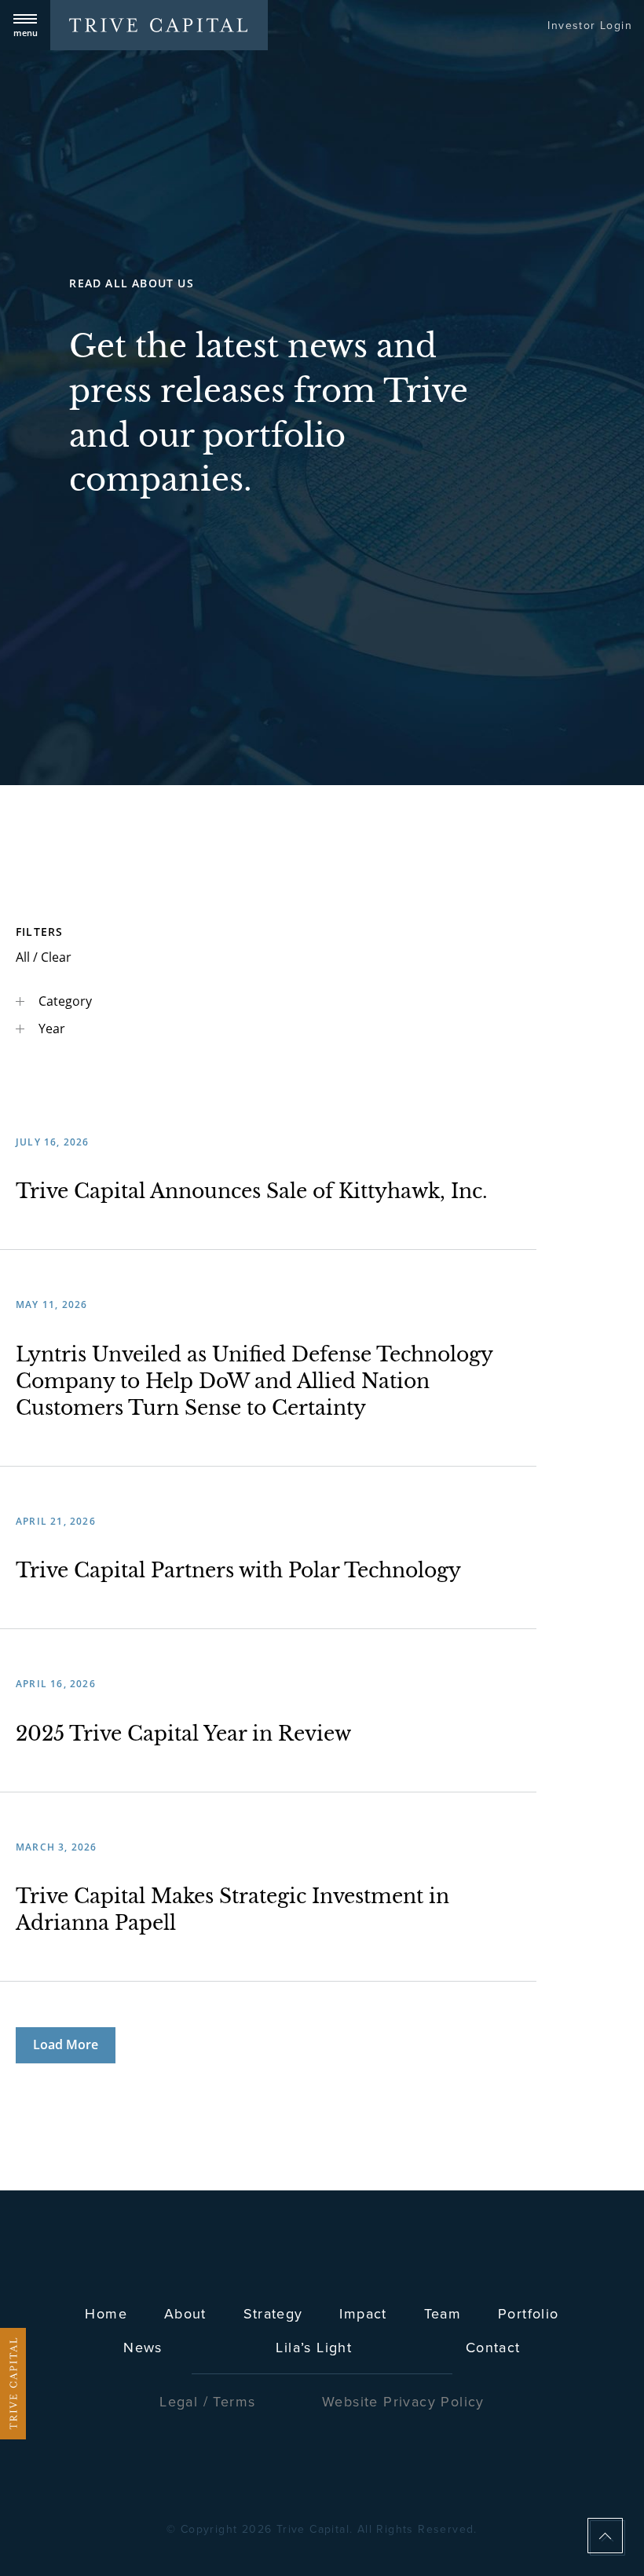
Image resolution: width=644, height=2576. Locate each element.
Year (50, 1029)
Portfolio (529, 2314)
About (185, 2314)
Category (64, 1001)
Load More (66, 2044)
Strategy (273, 2314)
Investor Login (590, 26)
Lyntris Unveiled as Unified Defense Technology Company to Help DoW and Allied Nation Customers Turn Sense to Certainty (254, 1381)
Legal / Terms (207, 2402)
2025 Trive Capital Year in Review (183, 1734)
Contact (493, 2348)
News (143, 2348)
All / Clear (44, 957)
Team (443, 2314)
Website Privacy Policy (403, 2402)
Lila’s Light (314, 2348)
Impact (363, 2314)
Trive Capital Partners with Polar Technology (238, 1571)
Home (106, 2314)
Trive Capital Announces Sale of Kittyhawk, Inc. (252, 1191)
